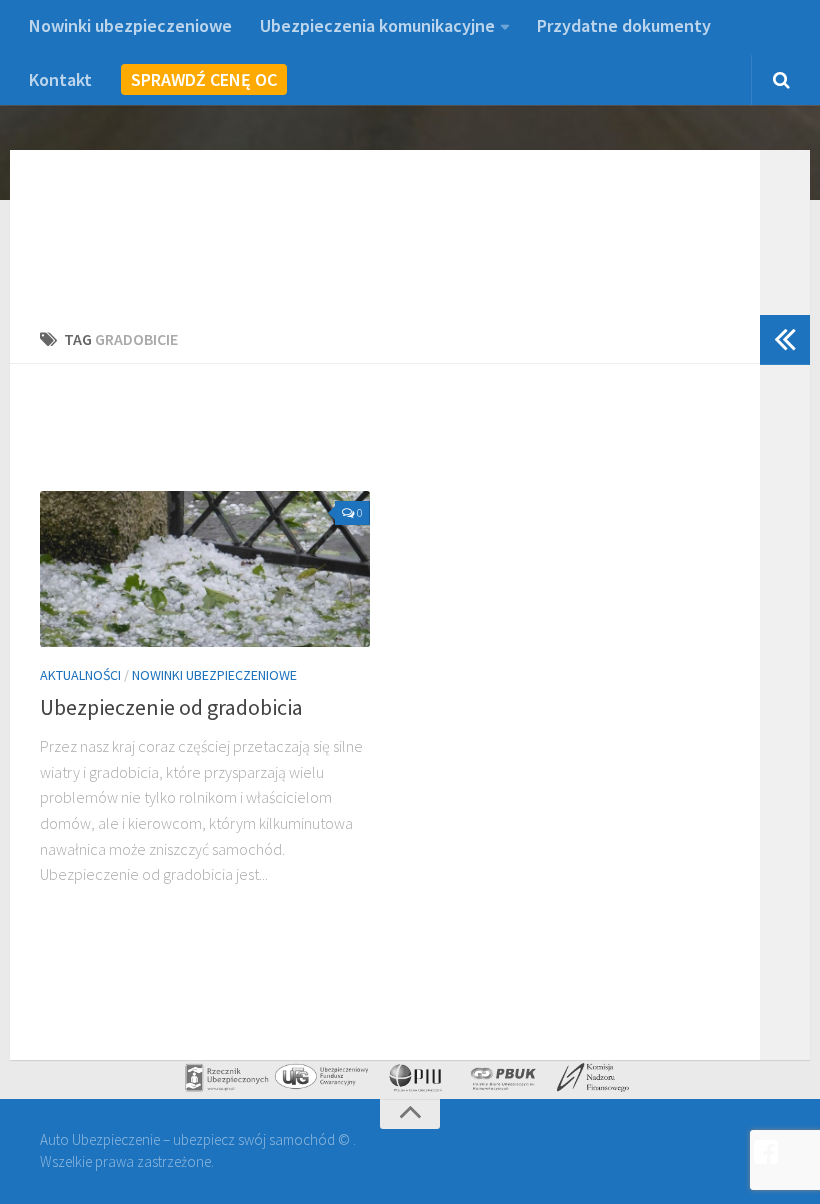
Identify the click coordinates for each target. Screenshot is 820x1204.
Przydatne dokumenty (624, 25)
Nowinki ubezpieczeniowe (130, 25)
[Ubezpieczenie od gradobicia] (205, 569)
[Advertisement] (404, 439)
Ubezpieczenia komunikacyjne (377, 25)
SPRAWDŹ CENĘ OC (204, 79)
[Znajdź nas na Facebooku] (766, 1153)
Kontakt (60, 79)
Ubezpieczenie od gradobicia (171, 707)
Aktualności (80, 675)
